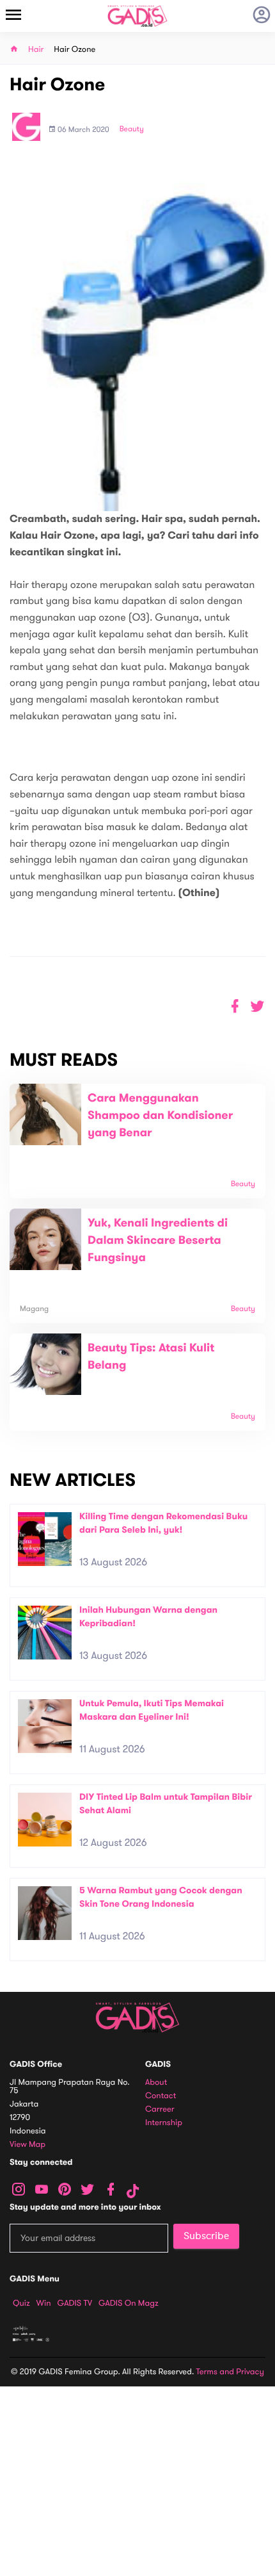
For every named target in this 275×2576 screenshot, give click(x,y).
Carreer (160, 2109)
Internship (164, 2123)
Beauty (132, 129)
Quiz (21, 2303)
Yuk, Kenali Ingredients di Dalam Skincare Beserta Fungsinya (158, 1241)
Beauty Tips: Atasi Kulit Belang (151, 1357)
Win (44, 2303)
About (156, 2083)
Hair (36, 50)
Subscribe (206, 2236)
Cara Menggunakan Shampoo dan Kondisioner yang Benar (160, 1116)
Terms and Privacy (230, 2372)
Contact (161, 2096)
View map (27, 2145)
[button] (257, 1007)
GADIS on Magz (129, 2303)
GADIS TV (75, 2303)
